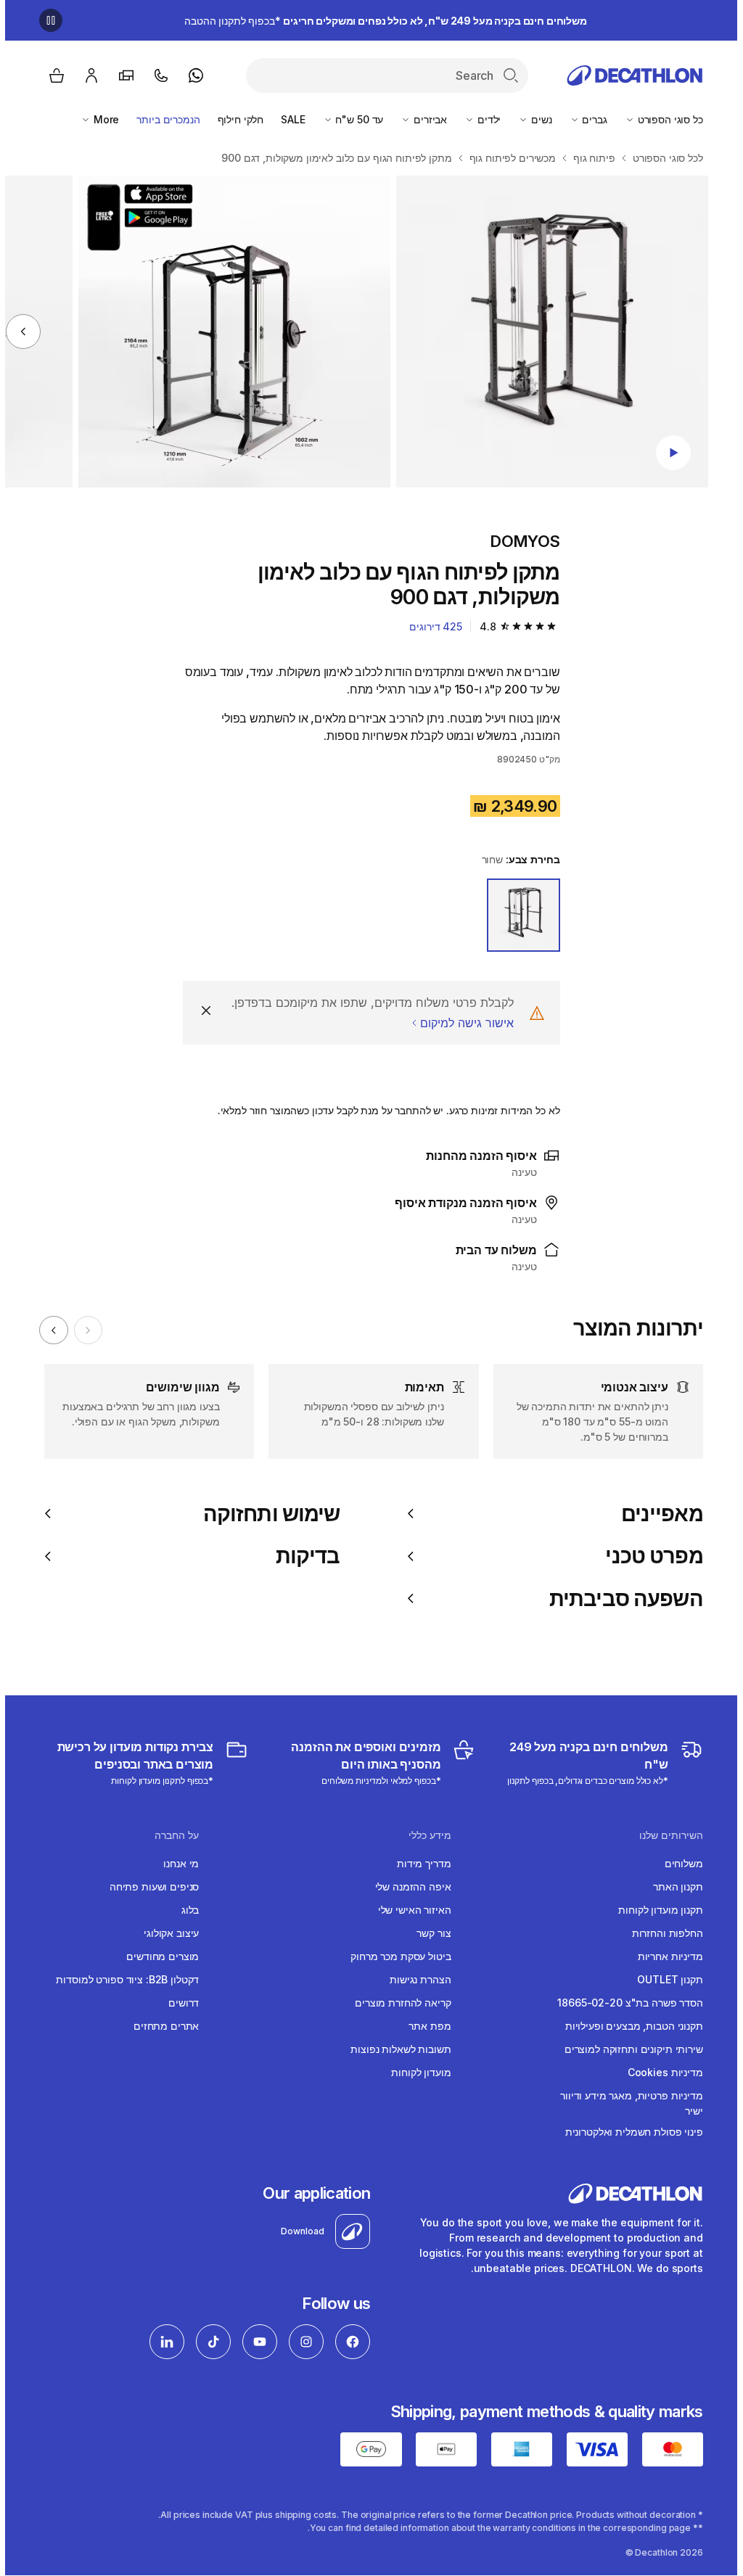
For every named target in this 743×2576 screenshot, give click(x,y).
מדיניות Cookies (660, 2072)
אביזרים (424, 119)
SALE (288, 119)
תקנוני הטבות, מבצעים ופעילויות (629, 2026)
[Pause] (46, 20)
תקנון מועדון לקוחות (655, 1910)
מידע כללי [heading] (425, 1835)
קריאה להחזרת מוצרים (398, 2003)
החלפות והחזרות (662, 1933)
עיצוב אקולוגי (166, 1933)
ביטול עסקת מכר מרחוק (395, 1956)
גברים (588, 119)
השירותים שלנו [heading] (666, 1835)
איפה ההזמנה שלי (408, 1886)
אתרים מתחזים (161, 2026)
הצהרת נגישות (415, 1979)
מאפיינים (657, 1514)
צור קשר (428, 1933)
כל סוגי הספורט (664, 119)
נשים (535, 119)
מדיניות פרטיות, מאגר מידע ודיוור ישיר (627, 2103)
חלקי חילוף (236, 119)
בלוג (185, 1910)
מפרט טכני (649, 1556)
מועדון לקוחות (416, 2072)
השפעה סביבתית (621, 1599)
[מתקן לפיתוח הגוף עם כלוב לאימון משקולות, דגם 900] (547, 332)
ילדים (483, 119)
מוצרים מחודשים (157, 1956)
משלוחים (679, 1863)
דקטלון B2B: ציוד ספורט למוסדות (122, 1979)
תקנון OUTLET (665, 1979)
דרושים (178, 2003)
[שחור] (518, 915)
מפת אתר (424, 2026)
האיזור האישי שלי (410, 1910)
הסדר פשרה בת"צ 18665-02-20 (625, 2003)
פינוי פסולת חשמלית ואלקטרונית (629, 2132)
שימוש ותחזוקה (266, 1514)
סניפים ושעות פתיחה (149, 1886)
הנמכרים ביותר (163, 119)
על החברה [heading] (172, 1835)
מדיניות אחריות (665, 1956)
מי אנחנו (176, 1863)
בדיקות (303, 1556)
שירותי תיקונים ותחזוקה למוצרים (629, 2049)
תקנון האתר (673, 1886)
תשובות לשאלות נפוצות (395, 2049)
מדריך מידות (419, 1863)
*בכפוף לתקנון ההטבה (381, 21)
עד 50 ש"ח (353, 119)
